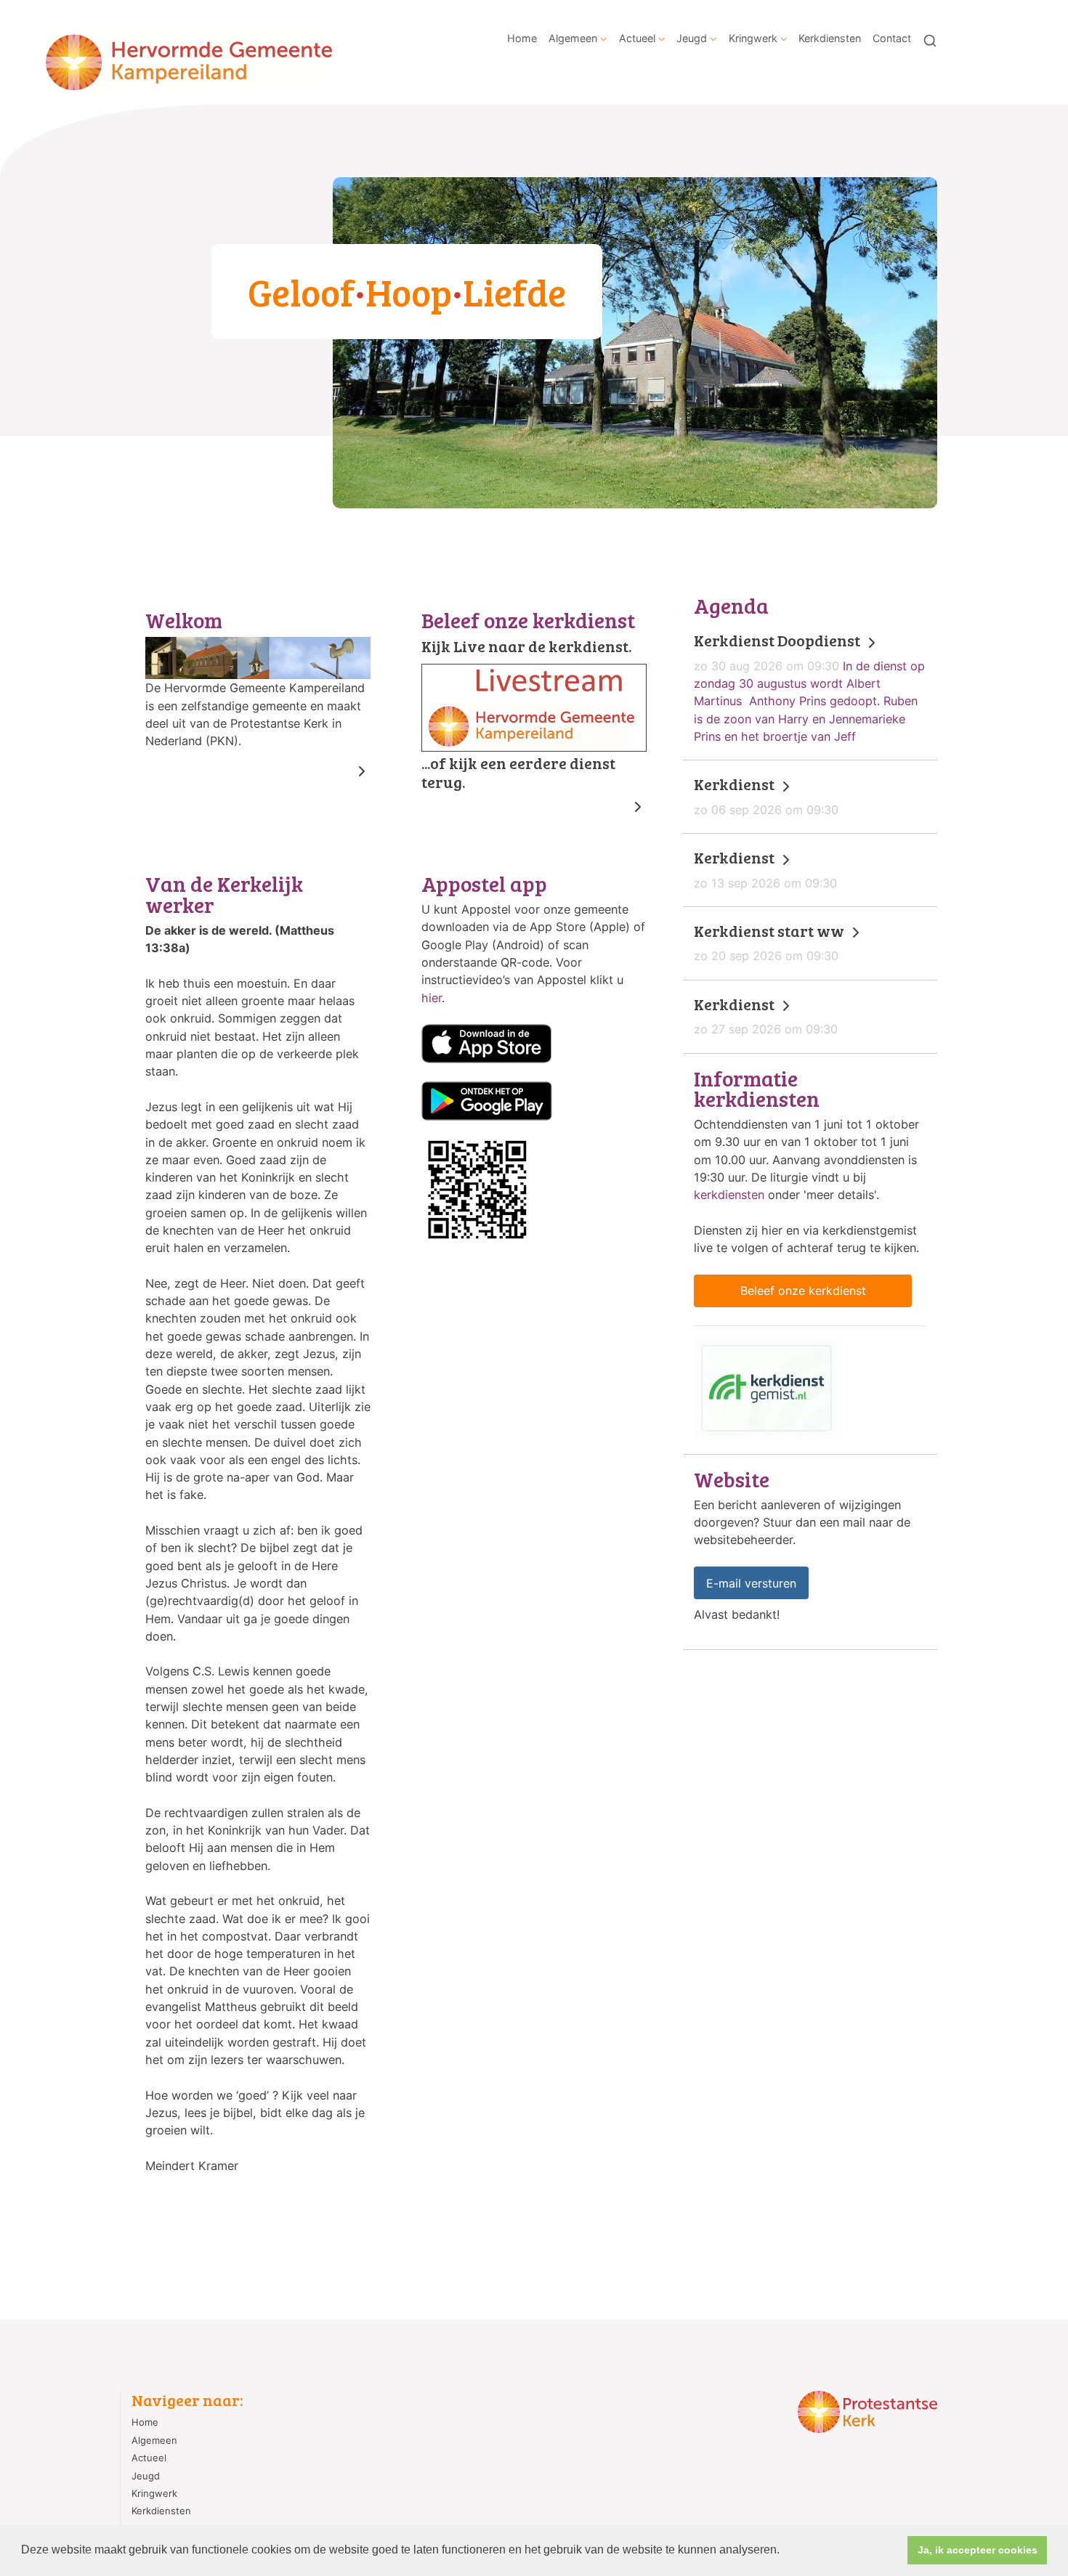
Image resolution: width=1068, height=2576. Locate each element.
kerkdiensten (729, 1195)
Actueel (637, 38)
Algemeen (573, 38)
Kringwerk (753, 38)
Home (522, 38)
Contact (892, 38)
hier (432, 998)
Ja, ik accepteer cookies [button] (978, 2550)
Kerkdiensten (830, 38)
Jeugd (692, 38)
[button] (785, 2551)
